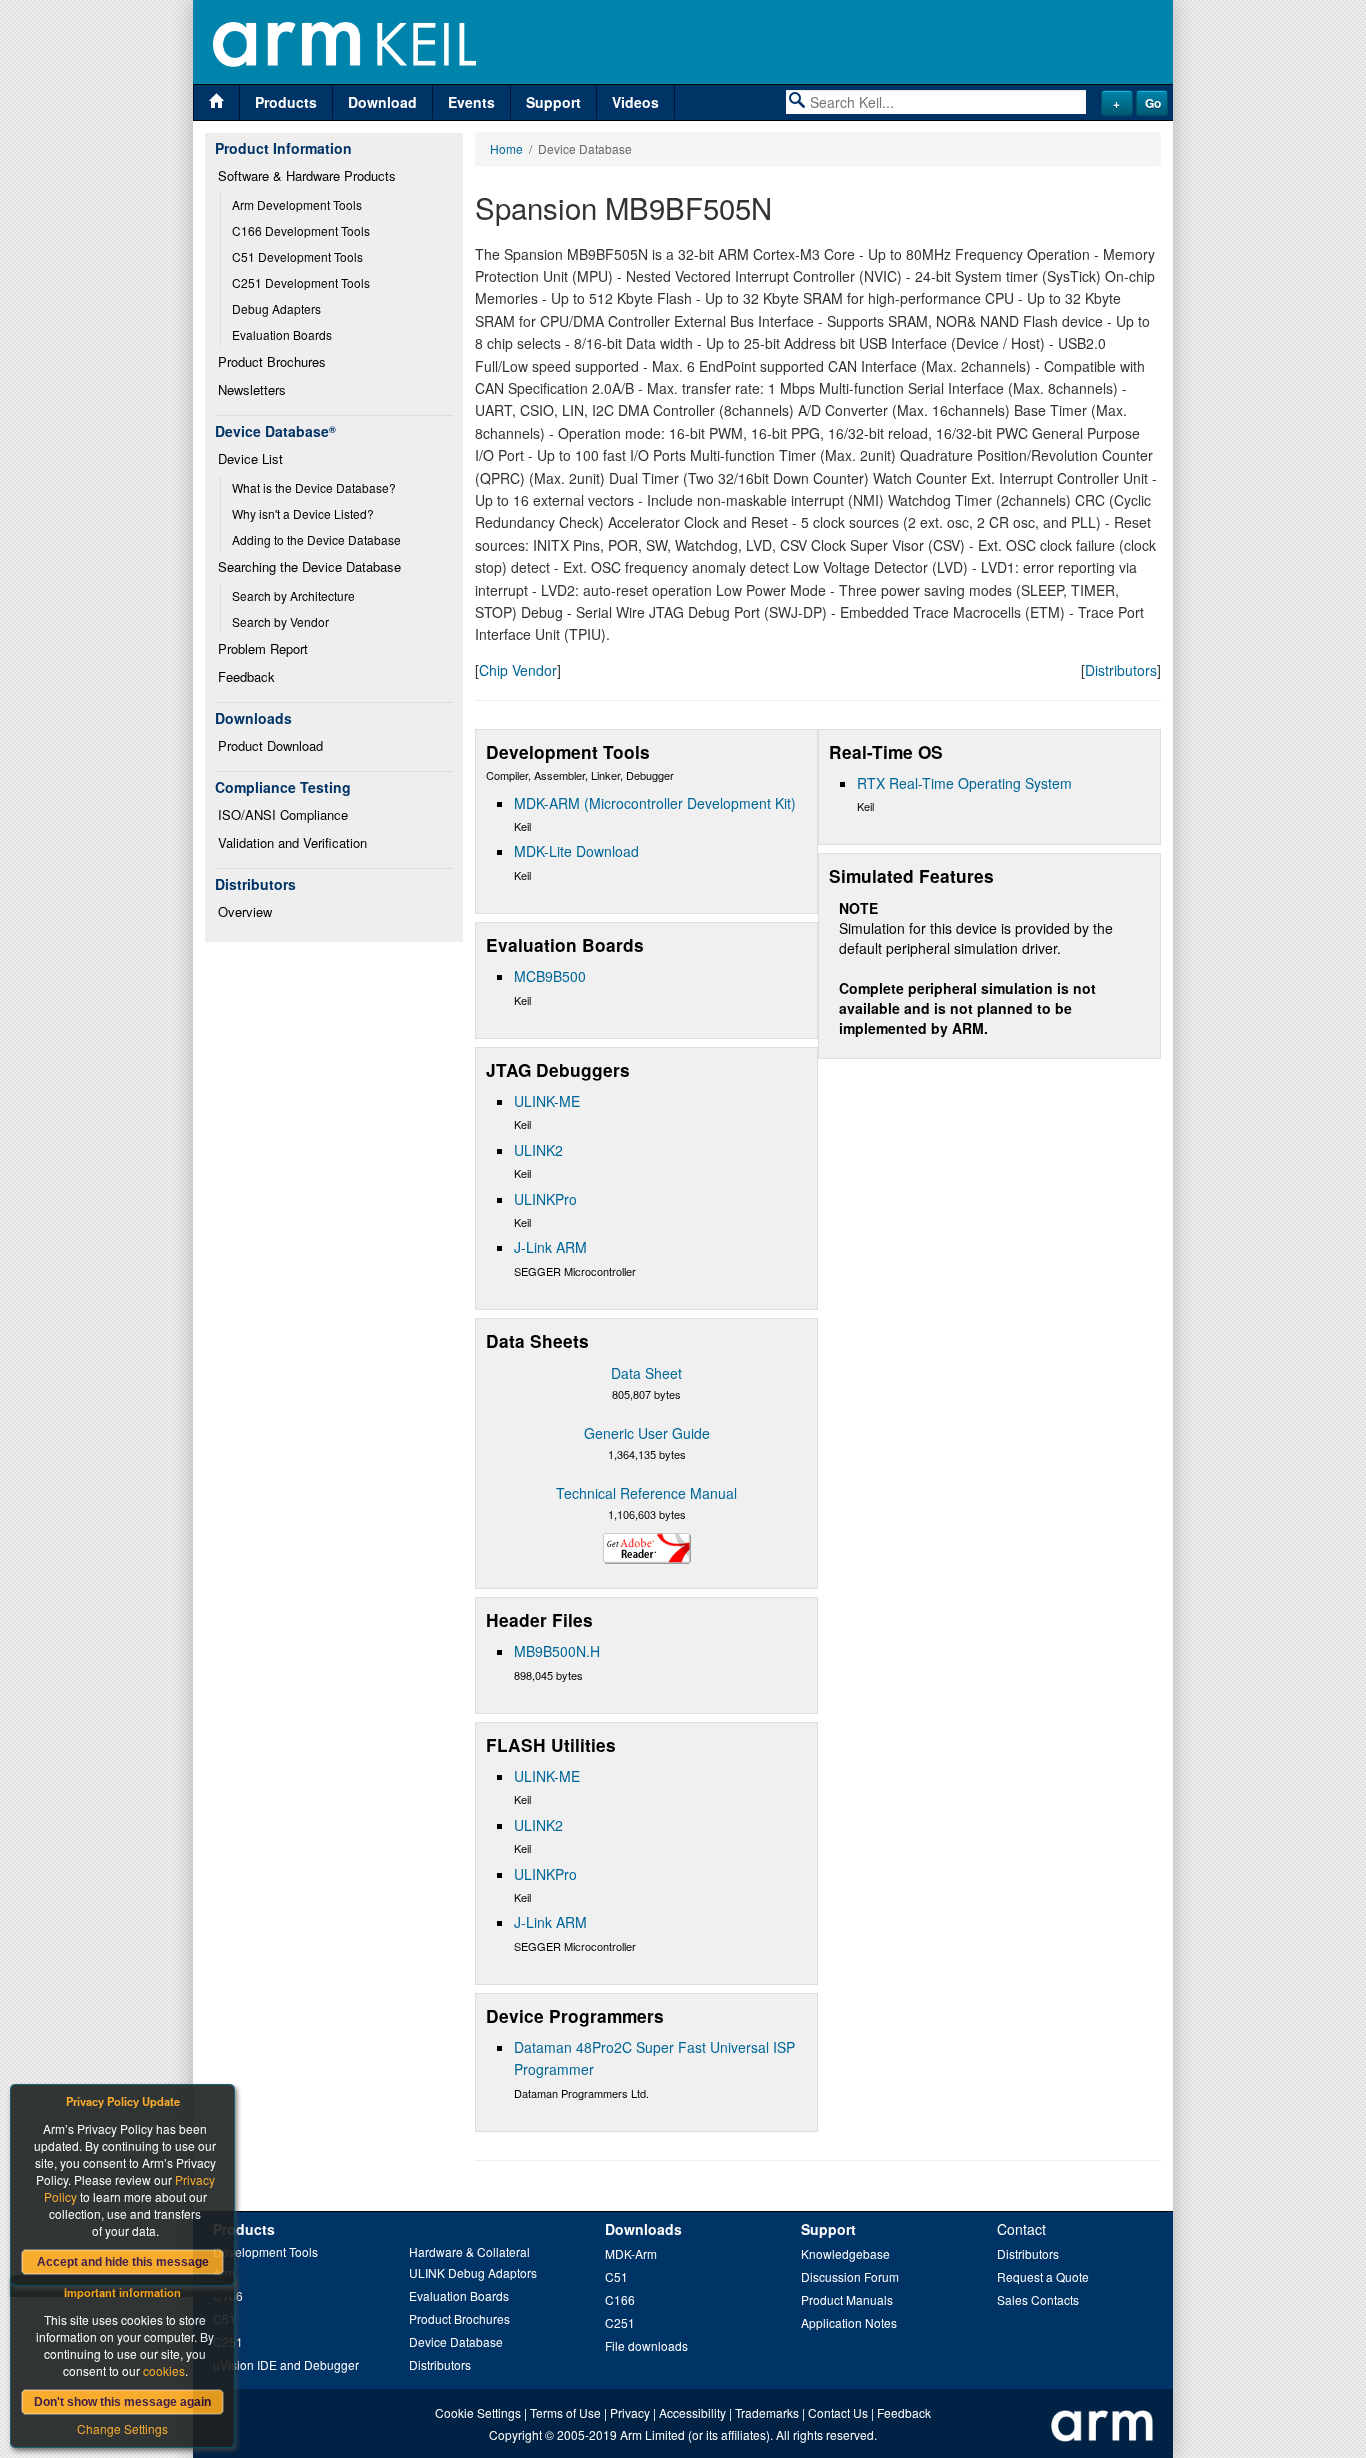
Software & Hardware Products (307, 175)
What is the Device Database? (314, 487)
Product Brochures (272, 361)
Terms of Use (565, 2412)
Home (506, 148)
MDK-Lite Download (576, 851)
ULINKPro (545, 1199)
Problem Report (263, 648)
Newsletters (252, 389)
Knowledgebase (845, 2253)
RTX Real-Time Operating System (964, 783)
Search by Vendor (280, 621)
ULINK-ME (547, 1101)
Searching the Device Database (309, 566)
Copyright (515, 2434)
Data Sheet (646, 1373)
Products (286, 102)
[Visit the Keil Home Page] (216, 102)
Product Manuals (847, 2299)
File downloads (646, 2345)
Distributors (1121, 670)
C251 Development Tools (301, 282)
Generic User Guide (647, 1433)
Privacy (630, 2412)
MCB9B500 (550, 976)
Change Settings (122, 2428)
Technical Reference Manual (646, 1493)
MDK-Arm (631, 2253)
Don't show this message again (122, 2402)
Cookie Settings (478, 2412)
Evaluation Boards (282, 334)
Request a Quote (1043, 2276)
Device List (250, 458)
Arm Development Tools (297, 204)
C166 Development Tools (301, 230)
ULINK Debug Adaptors (473, 2272)
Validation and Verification (292, 842)
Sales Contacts (1038, 2299)
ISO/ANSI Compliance (283, 814)
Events (471, 102)
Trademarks (767, 2412)
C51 (616, 2276)
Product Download (270, 745)
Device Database (456, 2341)
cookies (164, 2370)
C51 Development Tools (297, 256)
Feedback (246, 676)
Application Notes (849, 2322)
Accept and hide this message (123, 2262)
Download (382, 102)
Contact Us (838, 2412)
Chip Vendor (518, 670)
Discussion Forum (850, 2276)
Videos (635, 102)
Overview (245, 911)
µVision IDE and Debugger (286, 2364)
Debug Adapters (276, 308)
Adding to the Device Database (316, 539)
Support (553, 102)
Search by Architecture (293, 595)
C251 (620, 2322)
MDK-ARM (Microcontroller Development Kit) (655, 803)
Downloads (643, 2229)
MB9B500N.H (557, 1651)
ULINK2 (538, 1150)
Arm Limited (652, 2434)
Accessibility (692, 2412)
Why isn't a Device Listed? (303, 513)
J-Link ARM (550, 1247)
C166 (620, 2299)
